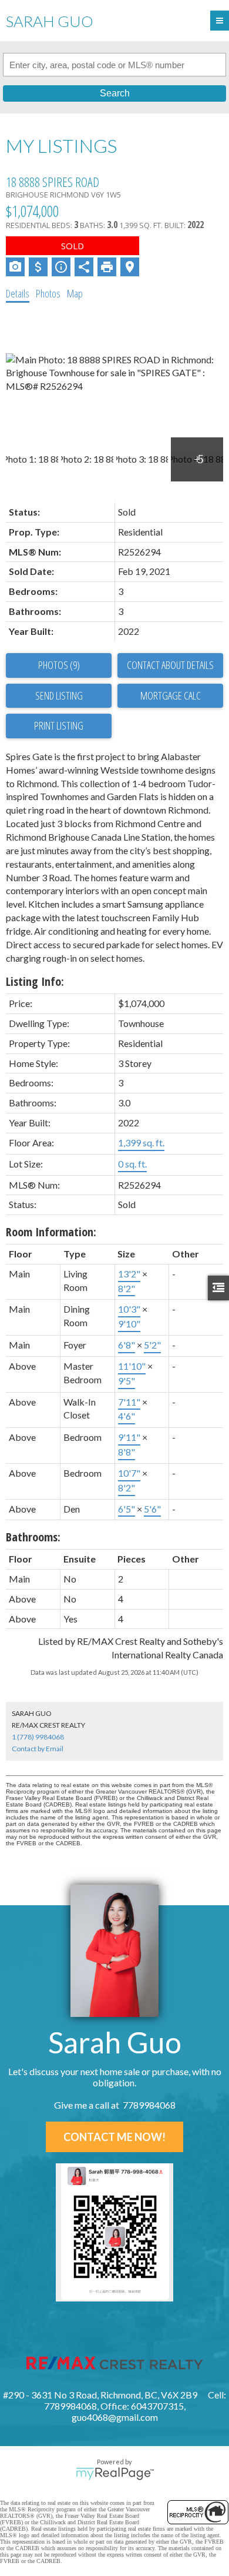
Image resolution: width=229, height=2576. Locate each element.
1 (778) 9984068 (38, 1737)
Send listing (59, 695)
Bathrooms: (33, 1537)
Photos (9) (59, 665)
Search (115, 93)
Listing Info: (35, 981)
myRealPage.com (115, 2474)
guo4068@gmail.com (115, 2417)
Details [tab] (18, 293)
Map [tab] (75, 293)
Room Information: (51, 1232)
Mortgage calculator (170, 696)
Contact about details (170, 665)
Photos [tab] (48, 293)
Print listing (59, 725)
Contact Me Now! (114, 2137)
